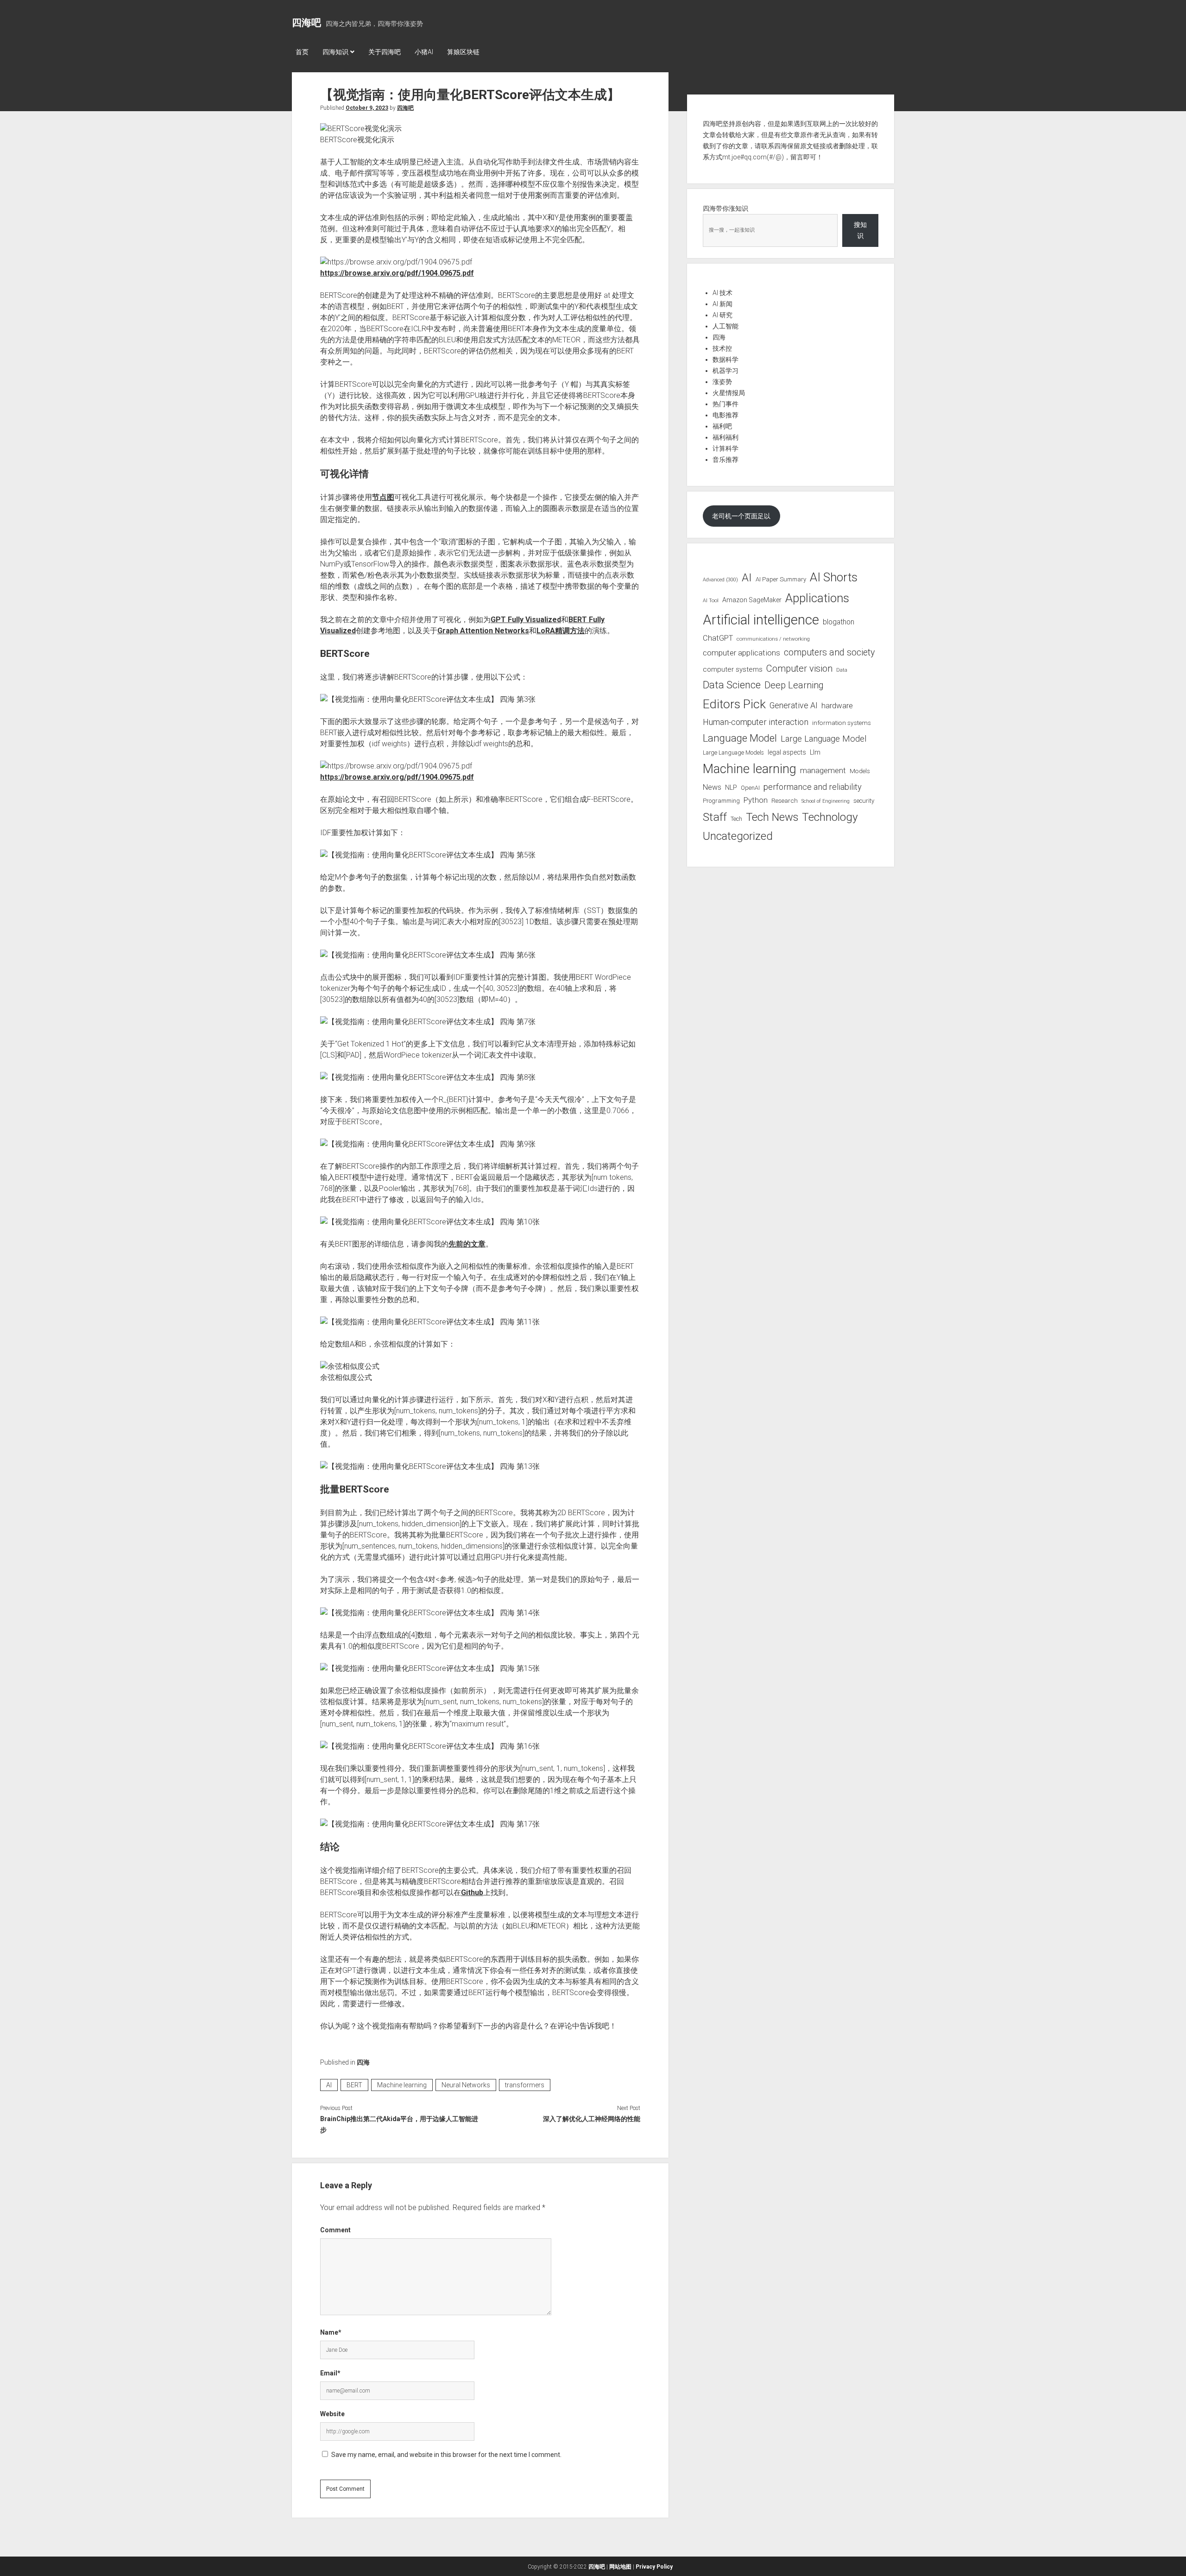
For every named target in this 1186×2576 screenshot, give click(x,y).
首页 (302, 52)
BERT (354, 2085)
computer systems (733, 669)
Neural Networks (466, 2085)
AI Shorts (834, 577)
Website (332, 2414)
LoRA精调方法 (561, 631)
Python (756, 800)
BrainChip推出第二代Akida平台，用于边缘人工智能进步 (399, 2124)
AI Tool (711, 601)
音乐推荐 (725, 460)
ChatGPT (718, 638)
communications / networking (773, 639)
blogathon (839, 622)
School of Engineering (826, 801)
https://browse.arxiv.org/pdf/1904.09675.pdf (397, 273)
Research (785, 800)
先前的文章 (467, 1244)
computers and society (829, 652)
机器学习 (725, 371)
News (712, 787)
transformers (525, 2085)
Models (860, 771)
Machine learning (402, 2085)
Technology (830, 817)
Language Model (740, 738)
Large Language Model (823, 739)
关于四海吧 (385, 52)
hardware (837, 705)
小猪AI (424, 52)
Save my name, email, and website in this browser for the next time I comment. (446, 2455)
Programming (721, 801)
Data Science (732, 685)
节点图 (383, 497)
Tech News (772, 817)
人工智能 (725, 326)
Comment (335, 2230)
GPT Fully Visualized (526, 620)
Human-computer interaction (756, 722)
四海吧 (306, 23)
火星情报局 (729, 393)
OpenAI (750, 788)
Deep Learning (794, 685)
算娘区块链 (463, 52)
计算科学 (725, 448)
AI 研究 (722, 315)
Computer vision (799, 668)
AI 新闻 (722, 304)
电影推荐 (725, 415)
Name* (331, 2332)
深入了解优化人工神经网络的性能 (591, 2119)
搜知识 (860, 230)
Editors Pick (734, 704)
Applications (817, 598)
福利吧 (722, 426)
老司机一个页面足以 (741, 516)
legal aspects (787, 752)
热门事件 (725, 404)
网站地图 (620, 2567)
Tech (736, 819)
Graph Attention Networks (483, 631)
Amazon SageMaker (752, 600)
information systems (842, 723)
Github (472, 1893)
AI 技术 (722, 293)
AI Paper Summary (781, 579)
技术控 (722, 348)
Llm (815, 752)
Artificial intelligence (761, 620)
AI (329, 2085)
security (864, 801)
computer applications (741, 653)
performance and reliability (813, 787)
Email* (330, 2373)
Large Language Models (733, 753)
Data (842, 670)
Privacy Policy (654, 2567)
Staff (715, 817)
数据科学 (725, 359)
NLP (731, 787)
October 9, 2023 (367, 108)
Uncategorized (738, 836)
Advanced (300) (720, 580)
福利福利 (725, 437)
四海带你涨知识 (725, 208)
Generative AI (794, 705)
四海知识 (335, 52)
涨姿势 (722, 382)
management (823, 770)
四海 (363, 2062)
